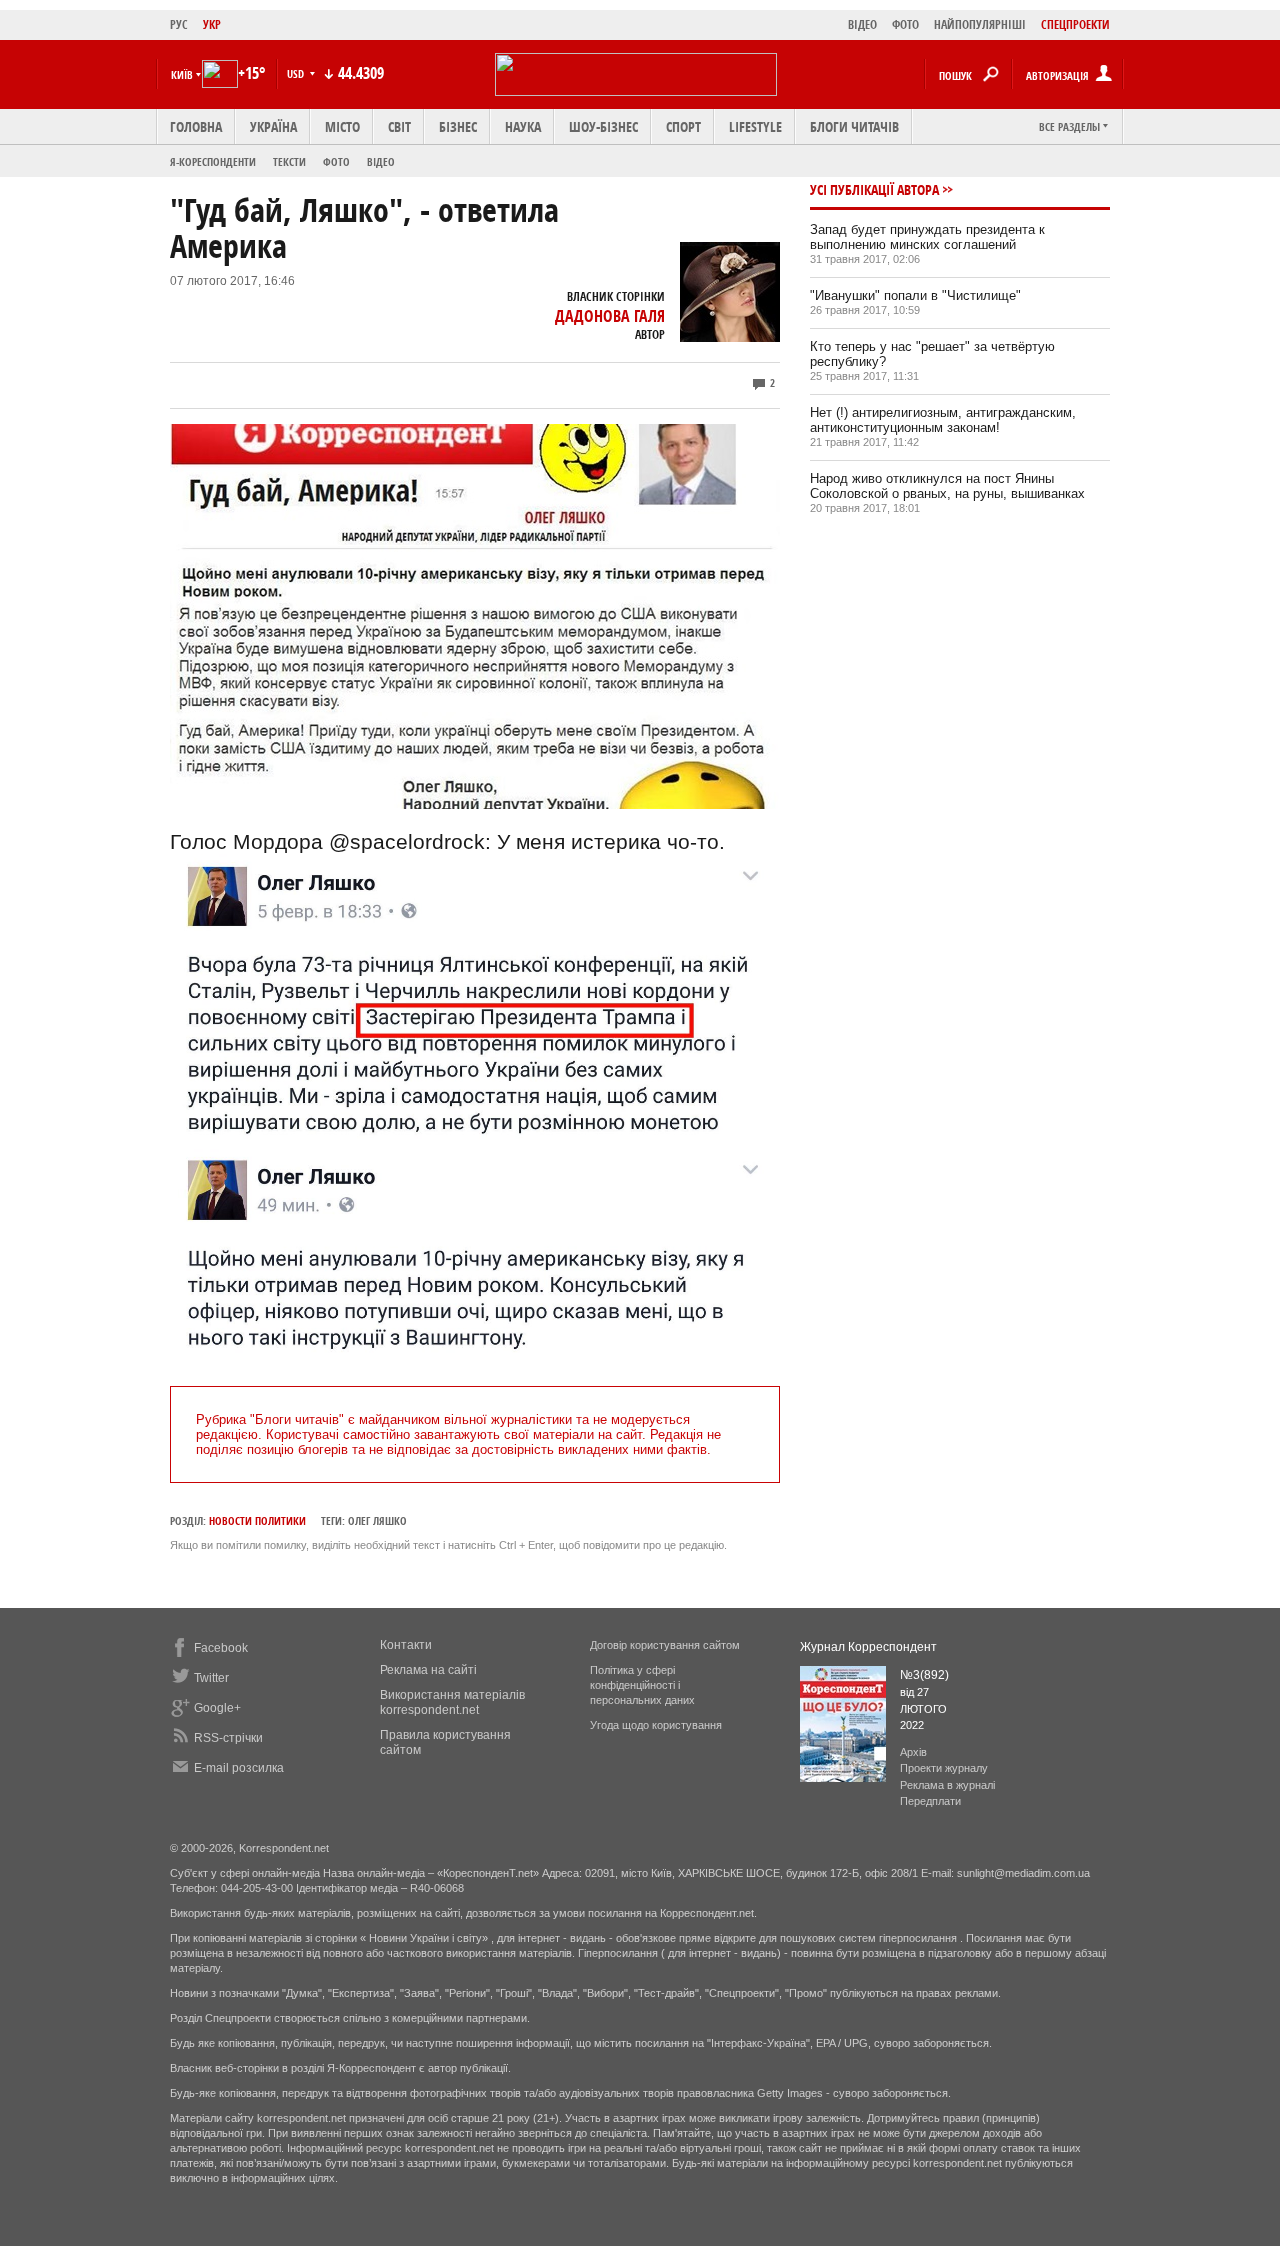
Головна (196, 126)
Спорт (683, 126)
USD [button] (297, 73)
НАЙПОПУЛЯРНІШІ (980, 24)
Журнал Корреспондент (868, 1647)
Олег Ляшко (377, 1520)
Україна (273, 126)
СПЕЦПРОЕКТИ (1075, 24)
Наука (523, 126)
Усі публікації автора (874, 189)
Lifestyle (755, 126)
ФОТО (905, 24)
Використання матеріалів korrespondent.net (452, 1702)
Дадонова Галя (610, 316)
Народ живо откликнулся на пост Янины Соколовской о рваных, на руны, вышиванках (947, 486)
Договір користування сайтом (665, 1645)
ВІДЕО (862, 24)
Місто (342, 126)
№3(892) (924, 1675)
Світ (399, 126)
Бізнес (458, 126)
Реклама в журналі (947, 1785)
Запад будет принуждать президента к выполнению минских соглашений (927, 237)
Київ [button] (182, 74)
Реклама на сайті (428, 1670)
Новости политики (257, 1520)
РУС (179, 24)
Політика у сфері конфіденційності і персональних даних (642, 1685)
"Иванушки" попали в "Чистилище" (915, 295)
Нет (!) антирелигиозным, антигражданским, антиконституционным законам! (943, 420)
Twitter (211, 1678)
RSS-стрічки (228, 1738)
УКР (212, 24)
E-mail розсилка (239, 1768)
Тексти (289, 161)
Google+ (217, 1708)
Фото (336, 161)
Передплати (930, 1801)
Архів (913, 1752)
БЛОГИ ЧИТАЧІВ (854, 126)
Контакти (406, 1645)
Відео (381, 161)
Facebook (221, 1648)
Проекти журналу (944, 1768)
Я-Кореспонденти (213, 161)
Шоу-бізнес (603, 126)
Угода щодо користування (656, 1725)
